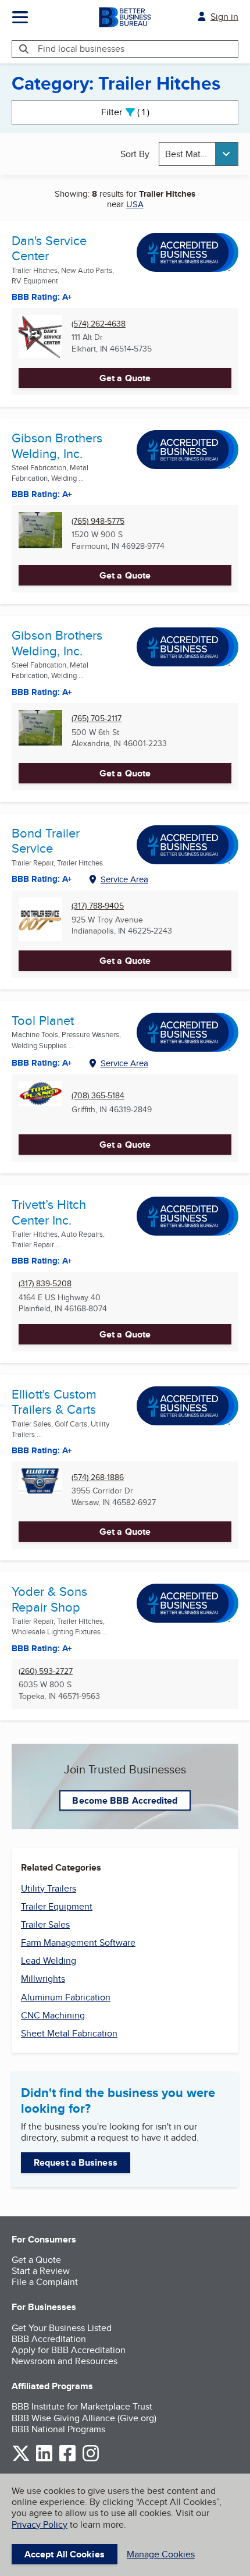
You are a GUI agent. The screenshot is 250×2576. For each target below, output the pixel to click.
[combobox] (199, 154)
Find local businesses (81, 49)
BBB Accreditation (49, 2339)
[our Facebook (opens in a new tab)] (67, 2459)
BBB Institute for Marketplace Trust (82, 2406)
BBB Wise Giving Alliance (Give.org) (84, 2418)
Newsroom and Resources (65, 2361)
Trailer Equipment (57, 1906)
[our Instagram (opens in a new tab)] (91, 2459)
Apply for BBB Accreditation (69, 2350)
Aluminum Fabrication (66, 1997)
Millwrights (43, 1979)
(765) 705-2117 (97, 718)
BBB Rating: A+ (42, 692)
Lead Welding (49, 1961)
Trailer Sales (45, 1924)
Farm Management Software (78, 1942)
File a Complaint (45, 2282)
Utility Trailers (49, 1888)
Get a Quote (125, 378)
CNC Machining (53, 2015)
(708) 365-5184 (98, 1096)
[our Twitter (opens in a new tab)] (21, 2459)
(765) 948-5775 (98, 521)
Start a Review (41, 2271)
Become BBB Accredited (125, 1800)
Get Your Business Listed (62, 2328)
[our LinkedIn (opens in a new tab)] (44, 2459)
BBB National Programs (58, 2429)
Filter (135, 112)
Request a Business (76, 2162)
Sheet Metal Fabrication (69, 2033)
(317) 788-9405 (98, 906)
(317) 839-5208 (45, 1284)
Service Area (124, 879)
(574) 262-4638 (99, 324)
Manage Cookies (161, 2554)
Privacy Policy (40, 2524)
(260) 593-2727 (46, 1671)
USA (135, 204)
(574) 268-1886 (98, 1477)
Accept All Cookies (65, 2554)
